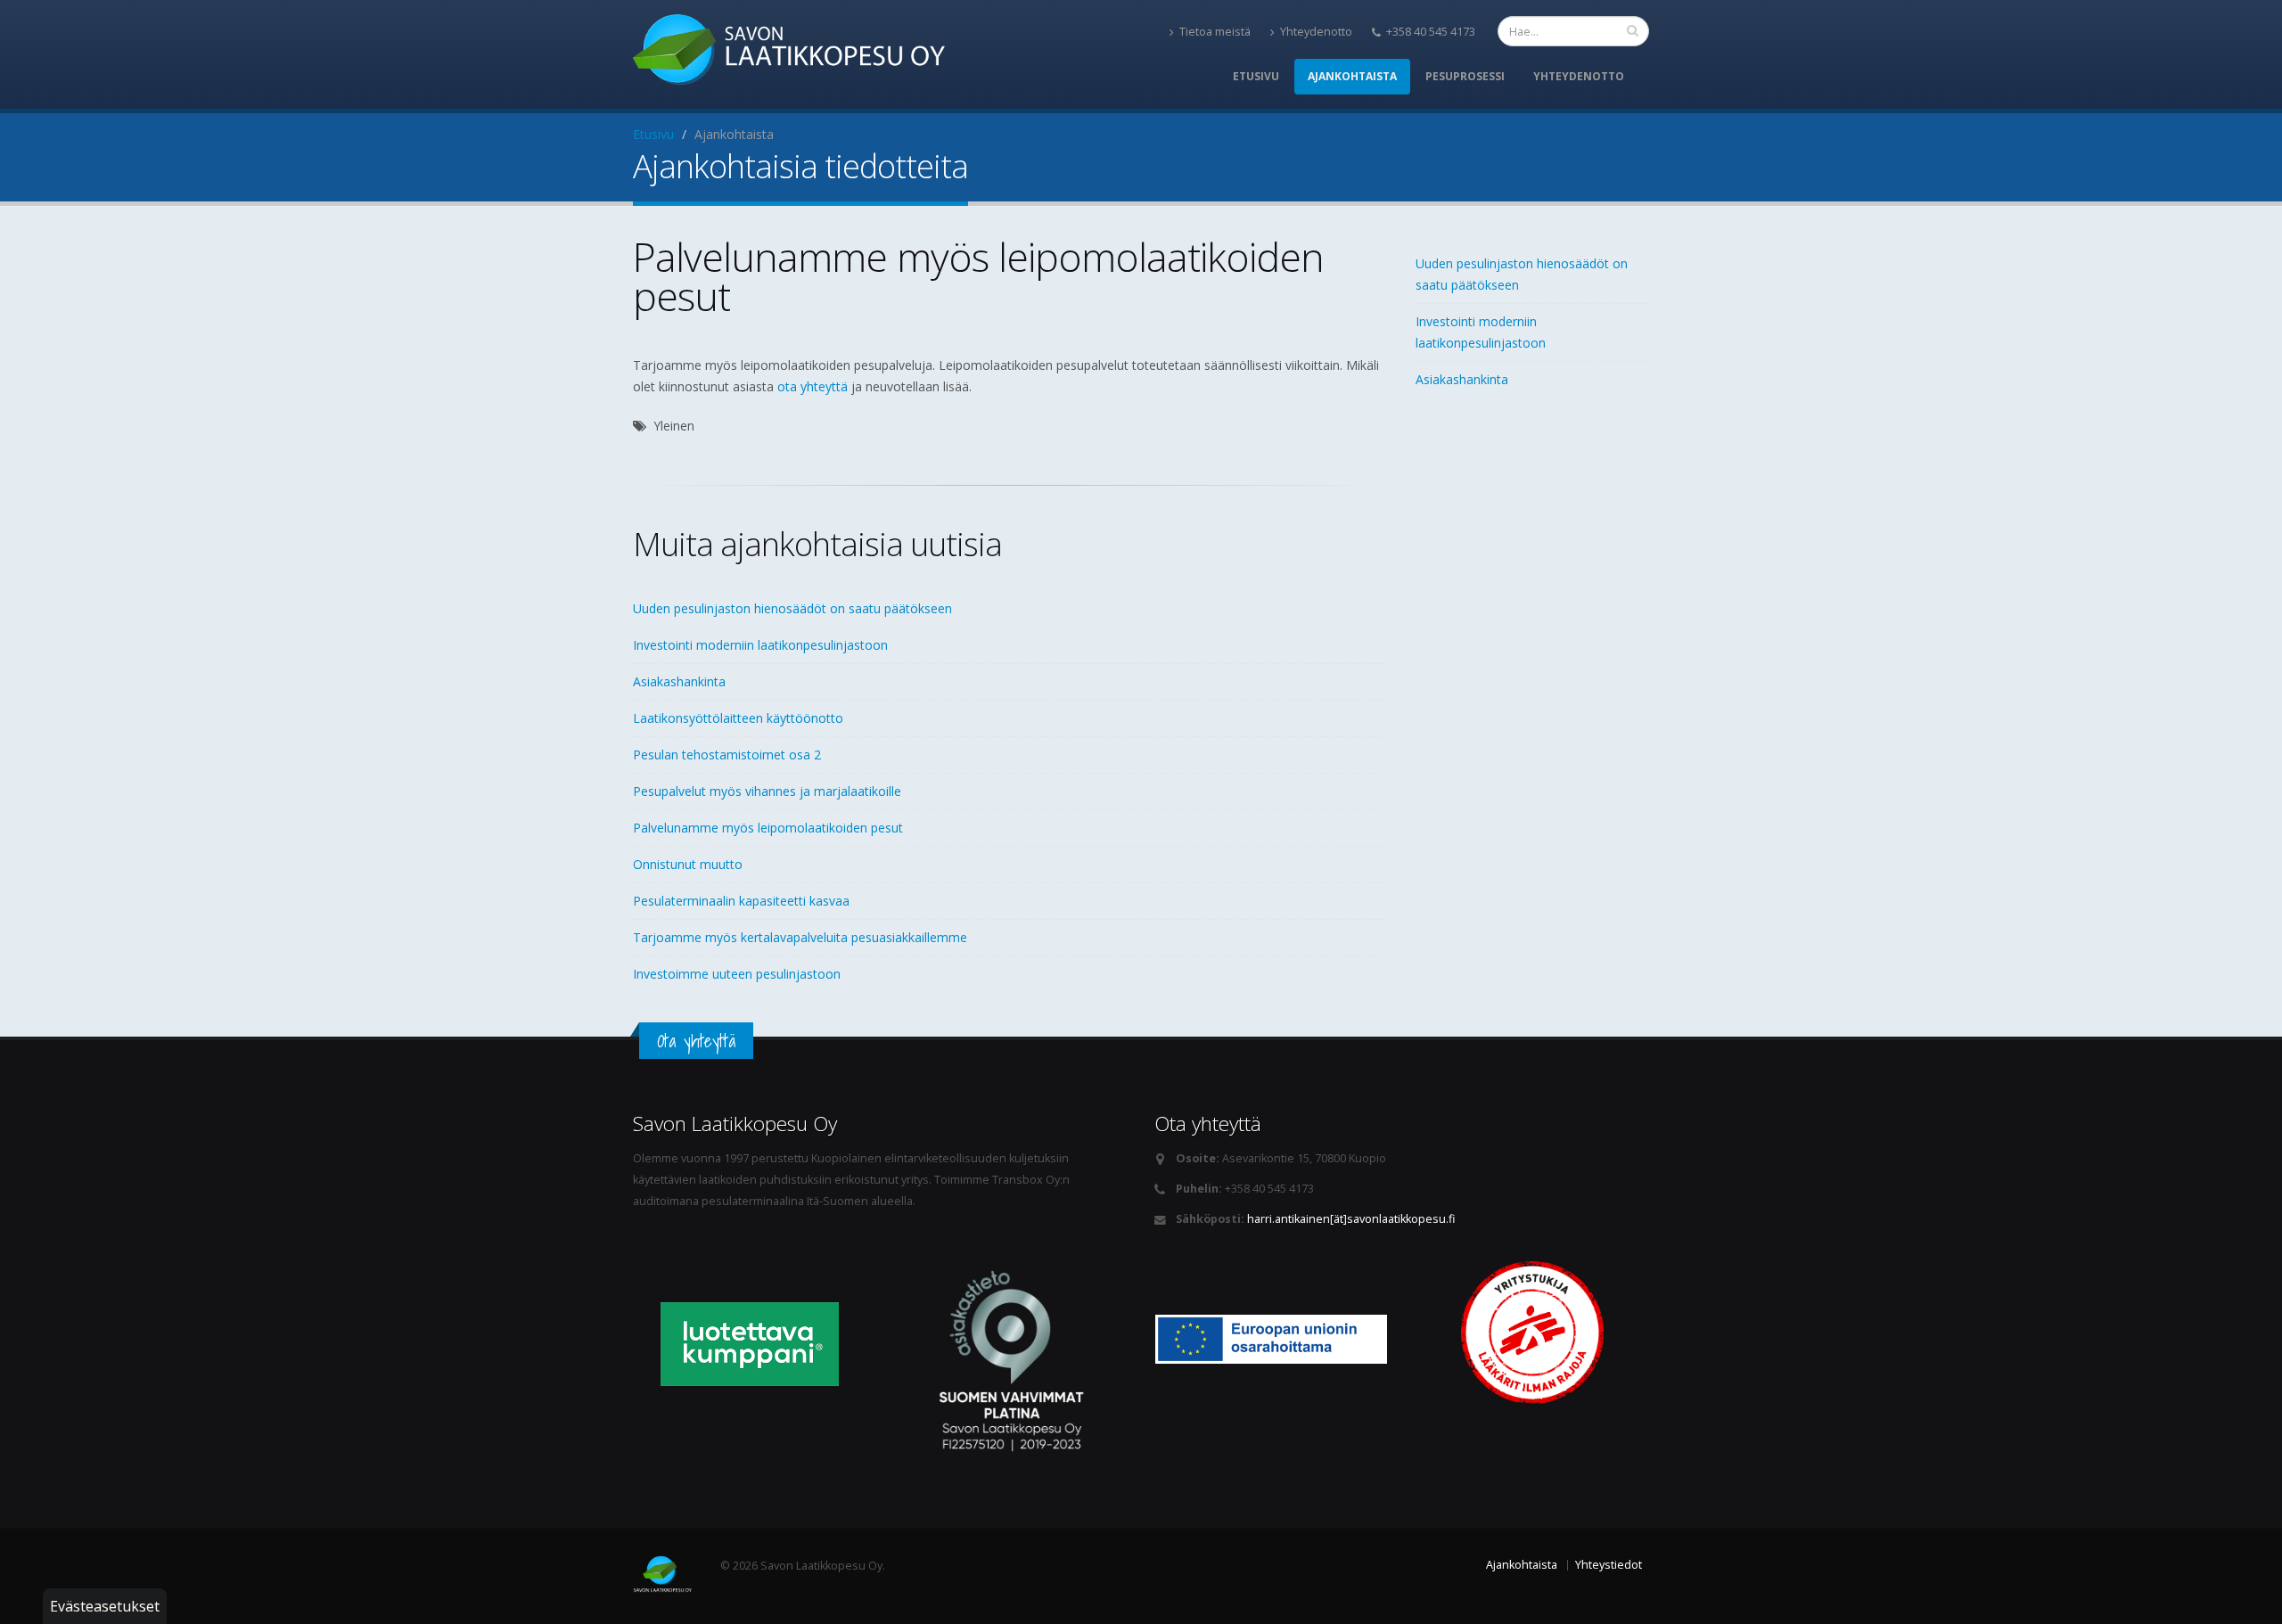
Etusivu (1256, 76)
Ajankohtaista (1352, 76)
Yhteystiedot (1609, 1565)
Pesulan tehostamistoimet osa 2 (727, 755)
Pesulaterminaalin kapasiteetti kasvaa (741, 901)
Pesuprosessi (1465, 76)
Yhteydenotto (1316, 32)
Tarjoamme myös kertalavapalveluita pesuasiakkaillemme (800, 937)
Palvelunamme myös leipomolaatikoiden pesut (768, 828)
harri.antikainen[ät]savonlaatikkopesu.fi (1351, 1219)
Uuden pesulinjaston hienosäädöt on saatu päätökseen (792, 608)
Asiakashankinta (679, 681)
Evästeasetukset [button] (105, 1606)
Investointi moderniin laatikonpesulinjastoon (760, 645)
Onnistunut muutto (688, 864)
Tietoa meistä (1215, 32)
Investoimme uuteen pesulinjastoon (737, 974)
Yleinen (674, 426)
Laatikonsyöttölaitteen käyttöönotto (738, 718)
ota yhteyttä (813, 386)
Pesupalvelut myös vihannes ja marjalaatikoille (767, 791)
